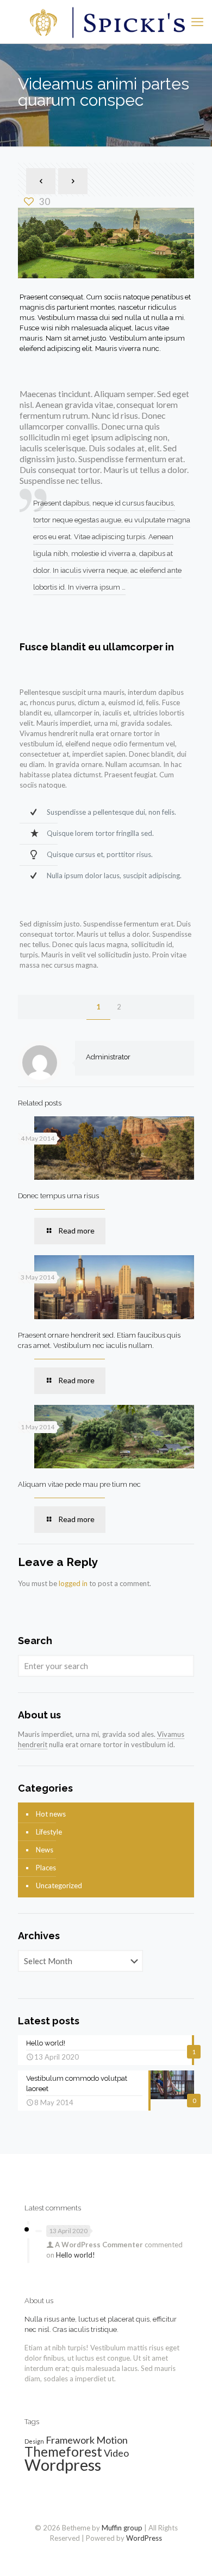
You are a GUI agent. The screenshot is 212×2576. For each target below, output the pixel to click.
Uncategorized (59, 1885)
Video (116, 2453)
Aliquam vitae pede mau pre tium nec (79, 1484)
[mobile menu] (197, 22)
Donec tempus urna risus (58, 1196)
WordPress (144, 2538)
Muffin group (122, 2528)
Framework (70, 2440)
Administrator (108, 1057)
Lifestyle (49, 1832)
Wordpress (63, 2465)
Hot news (51, 1814)
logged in (73, 1583)
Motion (112, 2440)
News (45, 1850)
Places (46, 1868)
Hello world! (76, 2255)
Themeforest (63, 2452)
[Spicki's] (106, 22)
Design (34, 2441)
